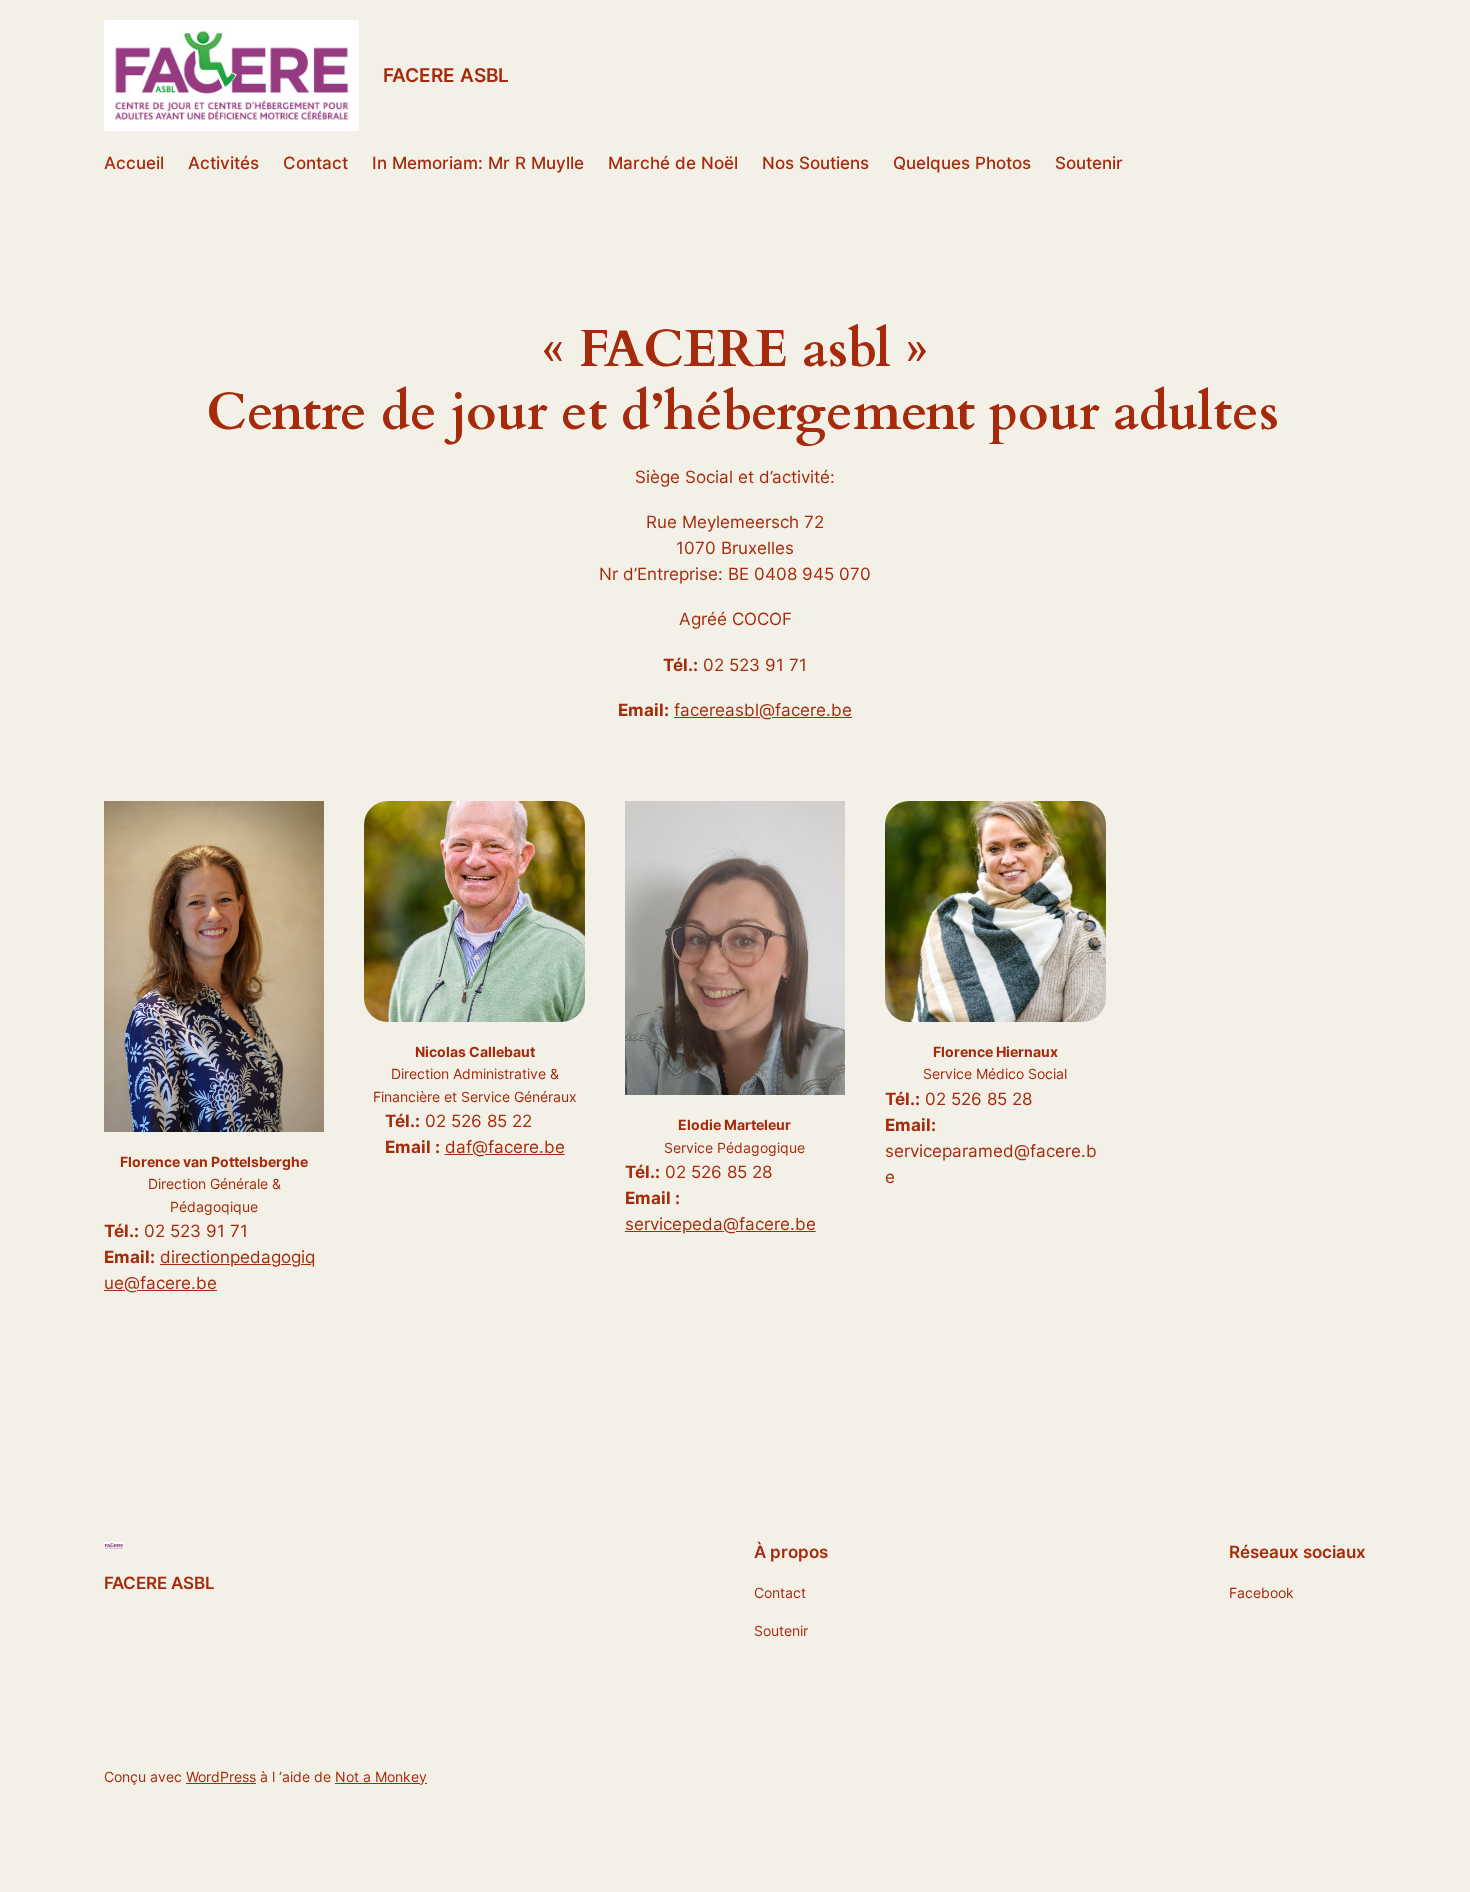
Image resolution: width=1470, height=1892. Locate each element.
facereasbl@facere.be (763, 710)
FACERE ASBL (446, 75)
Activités (223, 163)
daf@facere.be (505, 1147)
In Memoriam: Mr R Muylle (478, 163)
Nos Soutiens (815, 163)
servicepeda (674, 1224)
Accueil (134, 163)
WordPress (221, 1776)
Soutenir (1089, 163)
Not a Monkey (381, 1776)
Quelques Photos (962, 163)
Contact (315, 163)
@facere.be (769, 1224)
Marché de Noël (673, 163)
